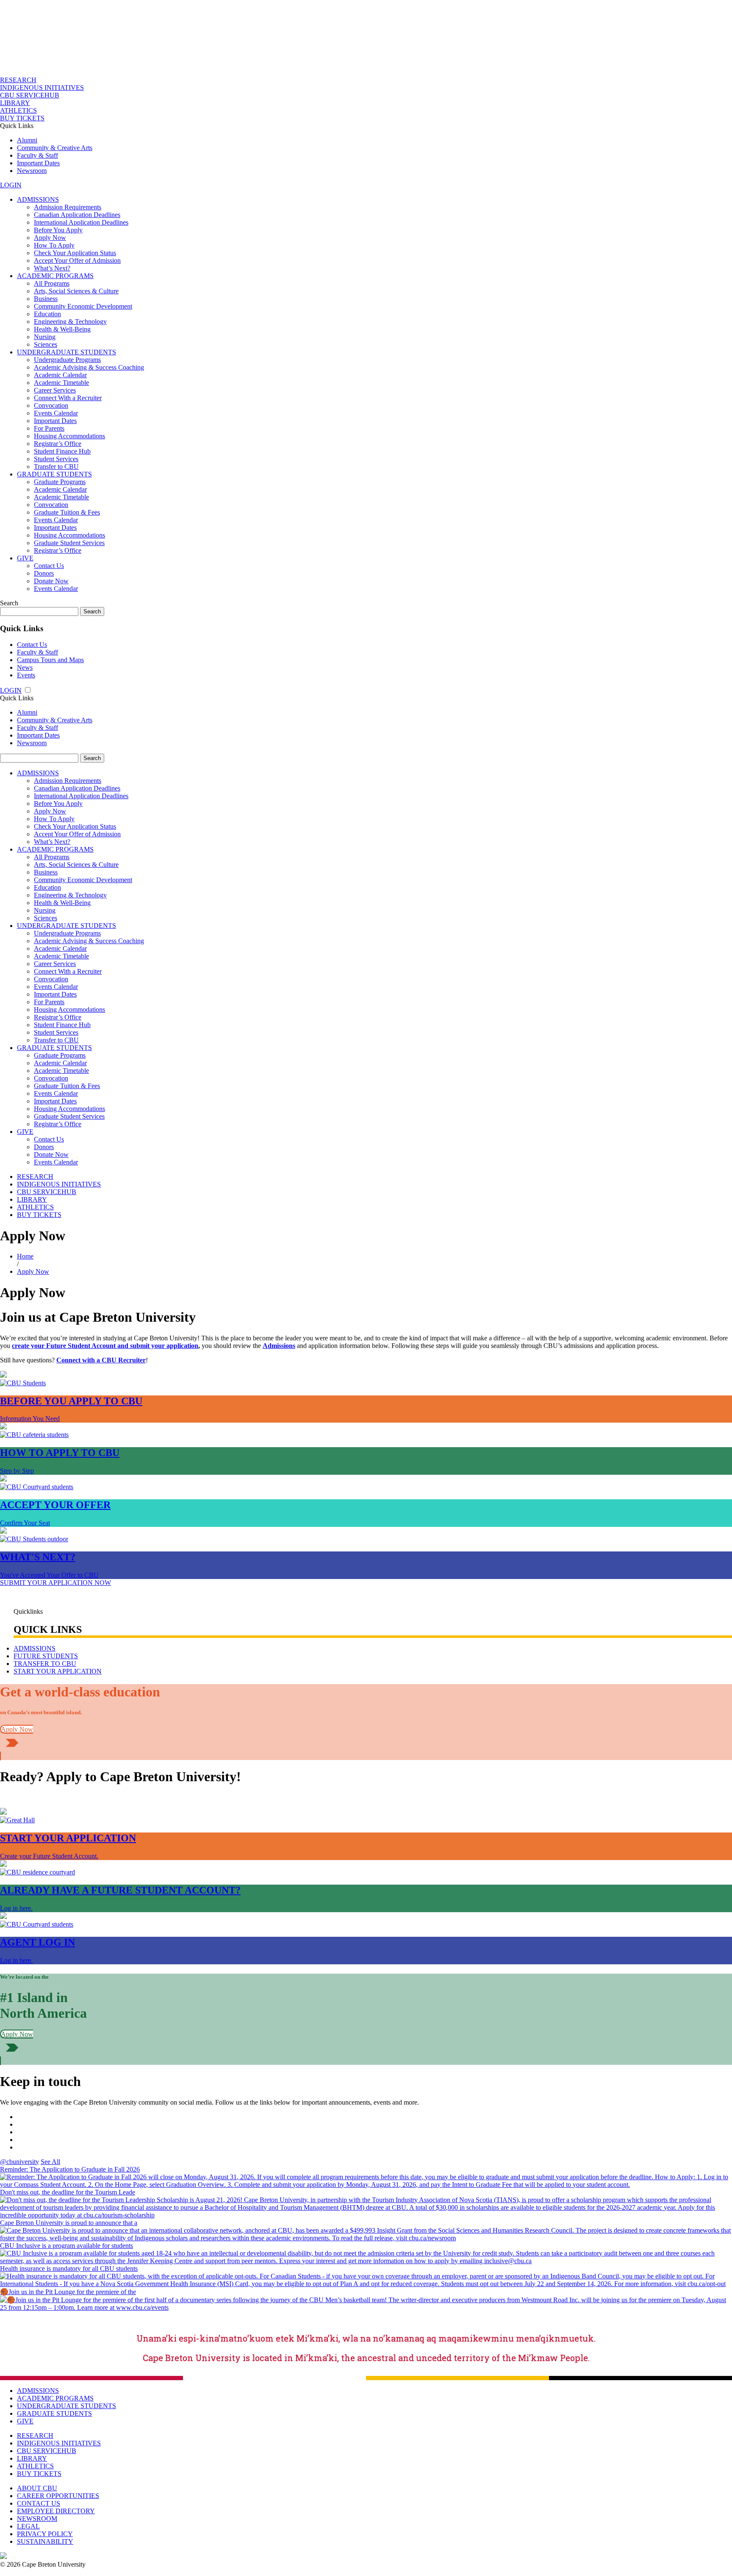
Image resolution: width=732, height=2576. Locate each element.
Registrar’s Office (58, 444)
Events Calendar (56, 413)
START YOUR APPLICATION (58, 1671)
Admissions (279, 1346)
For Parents (49, 428)
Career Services (55, 390)
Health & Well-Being (62, 329)
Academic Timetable (61, 383)
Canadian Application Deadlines (77, 215)
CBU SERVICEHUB (30, 95)
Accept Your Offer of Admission (77, 260)
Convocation (51, 405)
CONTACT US (39, 2503)
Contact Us (49, 566)
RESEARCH (18, 80)
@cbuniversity (19, 2162)
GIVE (25, 558)
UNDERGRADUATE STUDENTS (67, 352)
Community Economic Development (83, 306)
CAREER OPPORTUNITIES (58, 2496)
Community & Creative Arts (55, 148)
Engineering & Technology (70, 322)
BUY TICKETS (22, 118)
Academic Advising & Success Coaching (89, 367)
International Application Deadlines (81, 222)
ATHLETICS (18, 110)
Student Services (56, 459)
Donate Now (51, 581)
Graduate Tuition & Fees (67, 512)
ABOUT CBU (37, 2488)
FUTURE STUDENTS (46, 1656)
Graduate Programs (60, 482)
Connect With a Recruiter (68, 398)
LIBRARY (15, 103)
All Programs (52, 283)
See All (50, 2162)
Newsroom (32, 171)
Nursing (45, 337)
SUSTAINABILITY (45, 2541)
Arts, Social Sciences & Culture (76, 291)
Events (26, 675)
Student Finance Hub (62, 451)
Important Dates (38, 163)
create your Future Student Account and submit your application (105, 1346)
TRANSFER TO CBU (45, 1664)
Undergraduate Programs (67, 360)
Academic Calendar (60, 375)
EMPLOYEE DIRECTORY (56, 2511)
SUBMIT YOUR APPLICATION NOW (55, 1583)
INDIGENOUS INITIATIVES (42, 88)
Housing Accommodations (69, 436)
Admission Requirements (68, 207)
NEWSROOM (37, 2519)
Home (25, 1256)
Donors (44, 573)
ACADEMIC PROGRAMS (55, 276)
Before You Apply (58, 230)
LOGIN (11, 185)
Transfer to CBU (56, 466)
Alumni (27, 140)
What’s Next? (52, 268)
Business (46, 299)
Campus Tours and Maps (50, 660)
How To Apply (54, 245)
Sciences (46, 344)
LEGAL (28, 2526)
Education (47, 314)
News (25, 667)
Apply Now (50, 238)
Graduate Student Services (69, 543)
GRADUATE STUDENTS (54, 474)
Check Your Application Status (75, 253)
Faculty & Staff (37, 155)
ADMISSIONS (38, 199)
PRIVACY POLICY (45, 2534)
